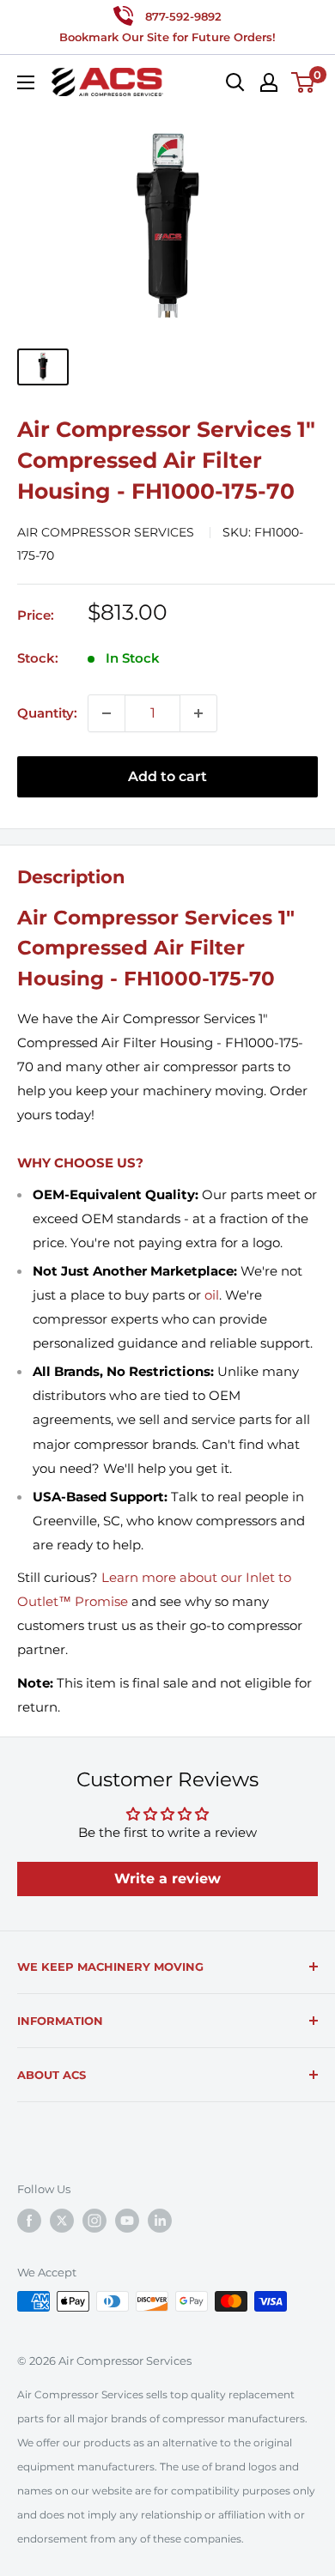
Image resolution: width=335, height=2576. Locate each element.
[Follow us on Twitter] (62, 2221)
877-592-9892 (183, 16)
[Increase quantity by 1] (198, 713)
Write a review (167, 1879)
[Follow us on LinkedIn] (160, 2221)
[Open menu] (26, 82)
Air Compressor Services (107, 532)
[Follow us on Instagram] (94, 2221)
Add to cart (167, 776)
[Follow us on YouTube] (127, 2221)
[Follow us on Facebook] (29, 2221)
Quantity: (47, 713)
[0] (304, 82)
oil (212, 1295)
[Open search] (235, 82)
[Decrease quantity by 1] (107, 713)
